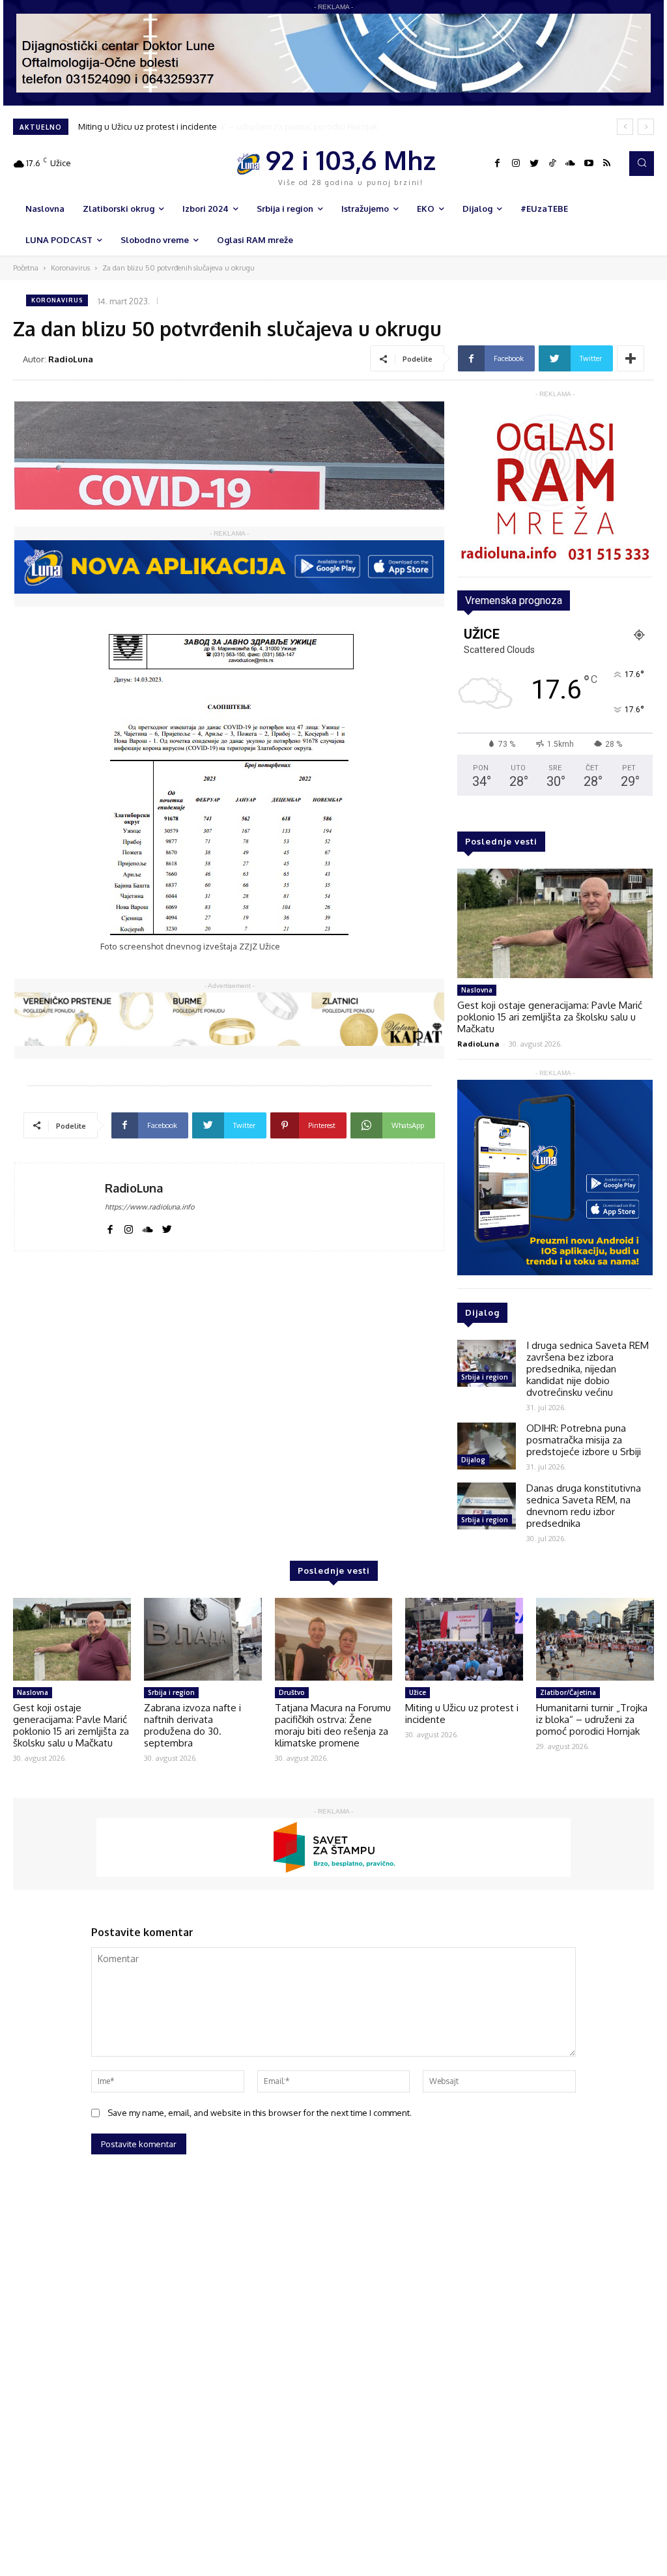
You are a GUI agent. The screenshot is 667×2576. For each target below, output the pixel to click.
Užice (418, 1692)
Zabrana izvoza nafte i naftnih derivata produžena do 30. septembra (192, 1725)
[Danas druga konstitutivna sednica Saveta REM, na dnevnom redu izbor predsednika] (487, 1506)
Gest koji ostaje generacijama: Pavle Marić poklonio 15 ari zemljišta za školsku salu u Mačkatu (550, 1017)
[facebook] (110, 1227)
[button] (642, 164)
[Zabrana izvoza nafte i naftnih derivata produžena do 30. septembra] (203, 1639)
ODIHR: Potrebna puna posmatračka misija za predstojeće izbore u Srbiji (584, 1440)
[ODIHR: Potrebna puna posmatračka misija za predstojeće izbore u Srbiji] (487, 1446)
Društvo (292, 1692)
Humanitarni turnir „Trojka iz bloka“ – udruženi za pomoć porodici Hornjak (221, 126)
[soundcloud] (148, 1227)
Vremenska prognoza (514, 601)
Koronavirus (70, 268)
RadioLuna (71, 359)
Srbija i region (485, 1377)
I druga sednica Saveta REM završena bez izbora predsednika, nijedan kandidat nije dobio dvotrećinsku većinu (588, 1369)
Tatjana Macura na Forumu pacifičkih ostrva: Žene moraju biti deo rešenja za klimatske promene (333, 1725)
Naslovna (477, 990)
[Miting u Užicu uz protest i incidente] (464, 1639)
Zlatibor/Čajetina (568, 1692)
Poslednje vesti (501, 841)
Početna (26, 268)
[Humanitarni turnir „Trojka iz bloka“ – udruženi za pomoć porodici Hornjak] (595, 1639)
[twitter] (167, 1227)
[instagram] (129, 1227)
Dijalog (473, 1460)
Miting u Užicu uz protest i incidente (462, 1714)
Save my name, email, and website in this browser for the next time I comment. (260, 2113)
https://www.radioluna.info (149, 1207)
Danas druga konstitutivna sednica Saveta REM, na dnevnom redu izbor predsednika (584, 1506)
